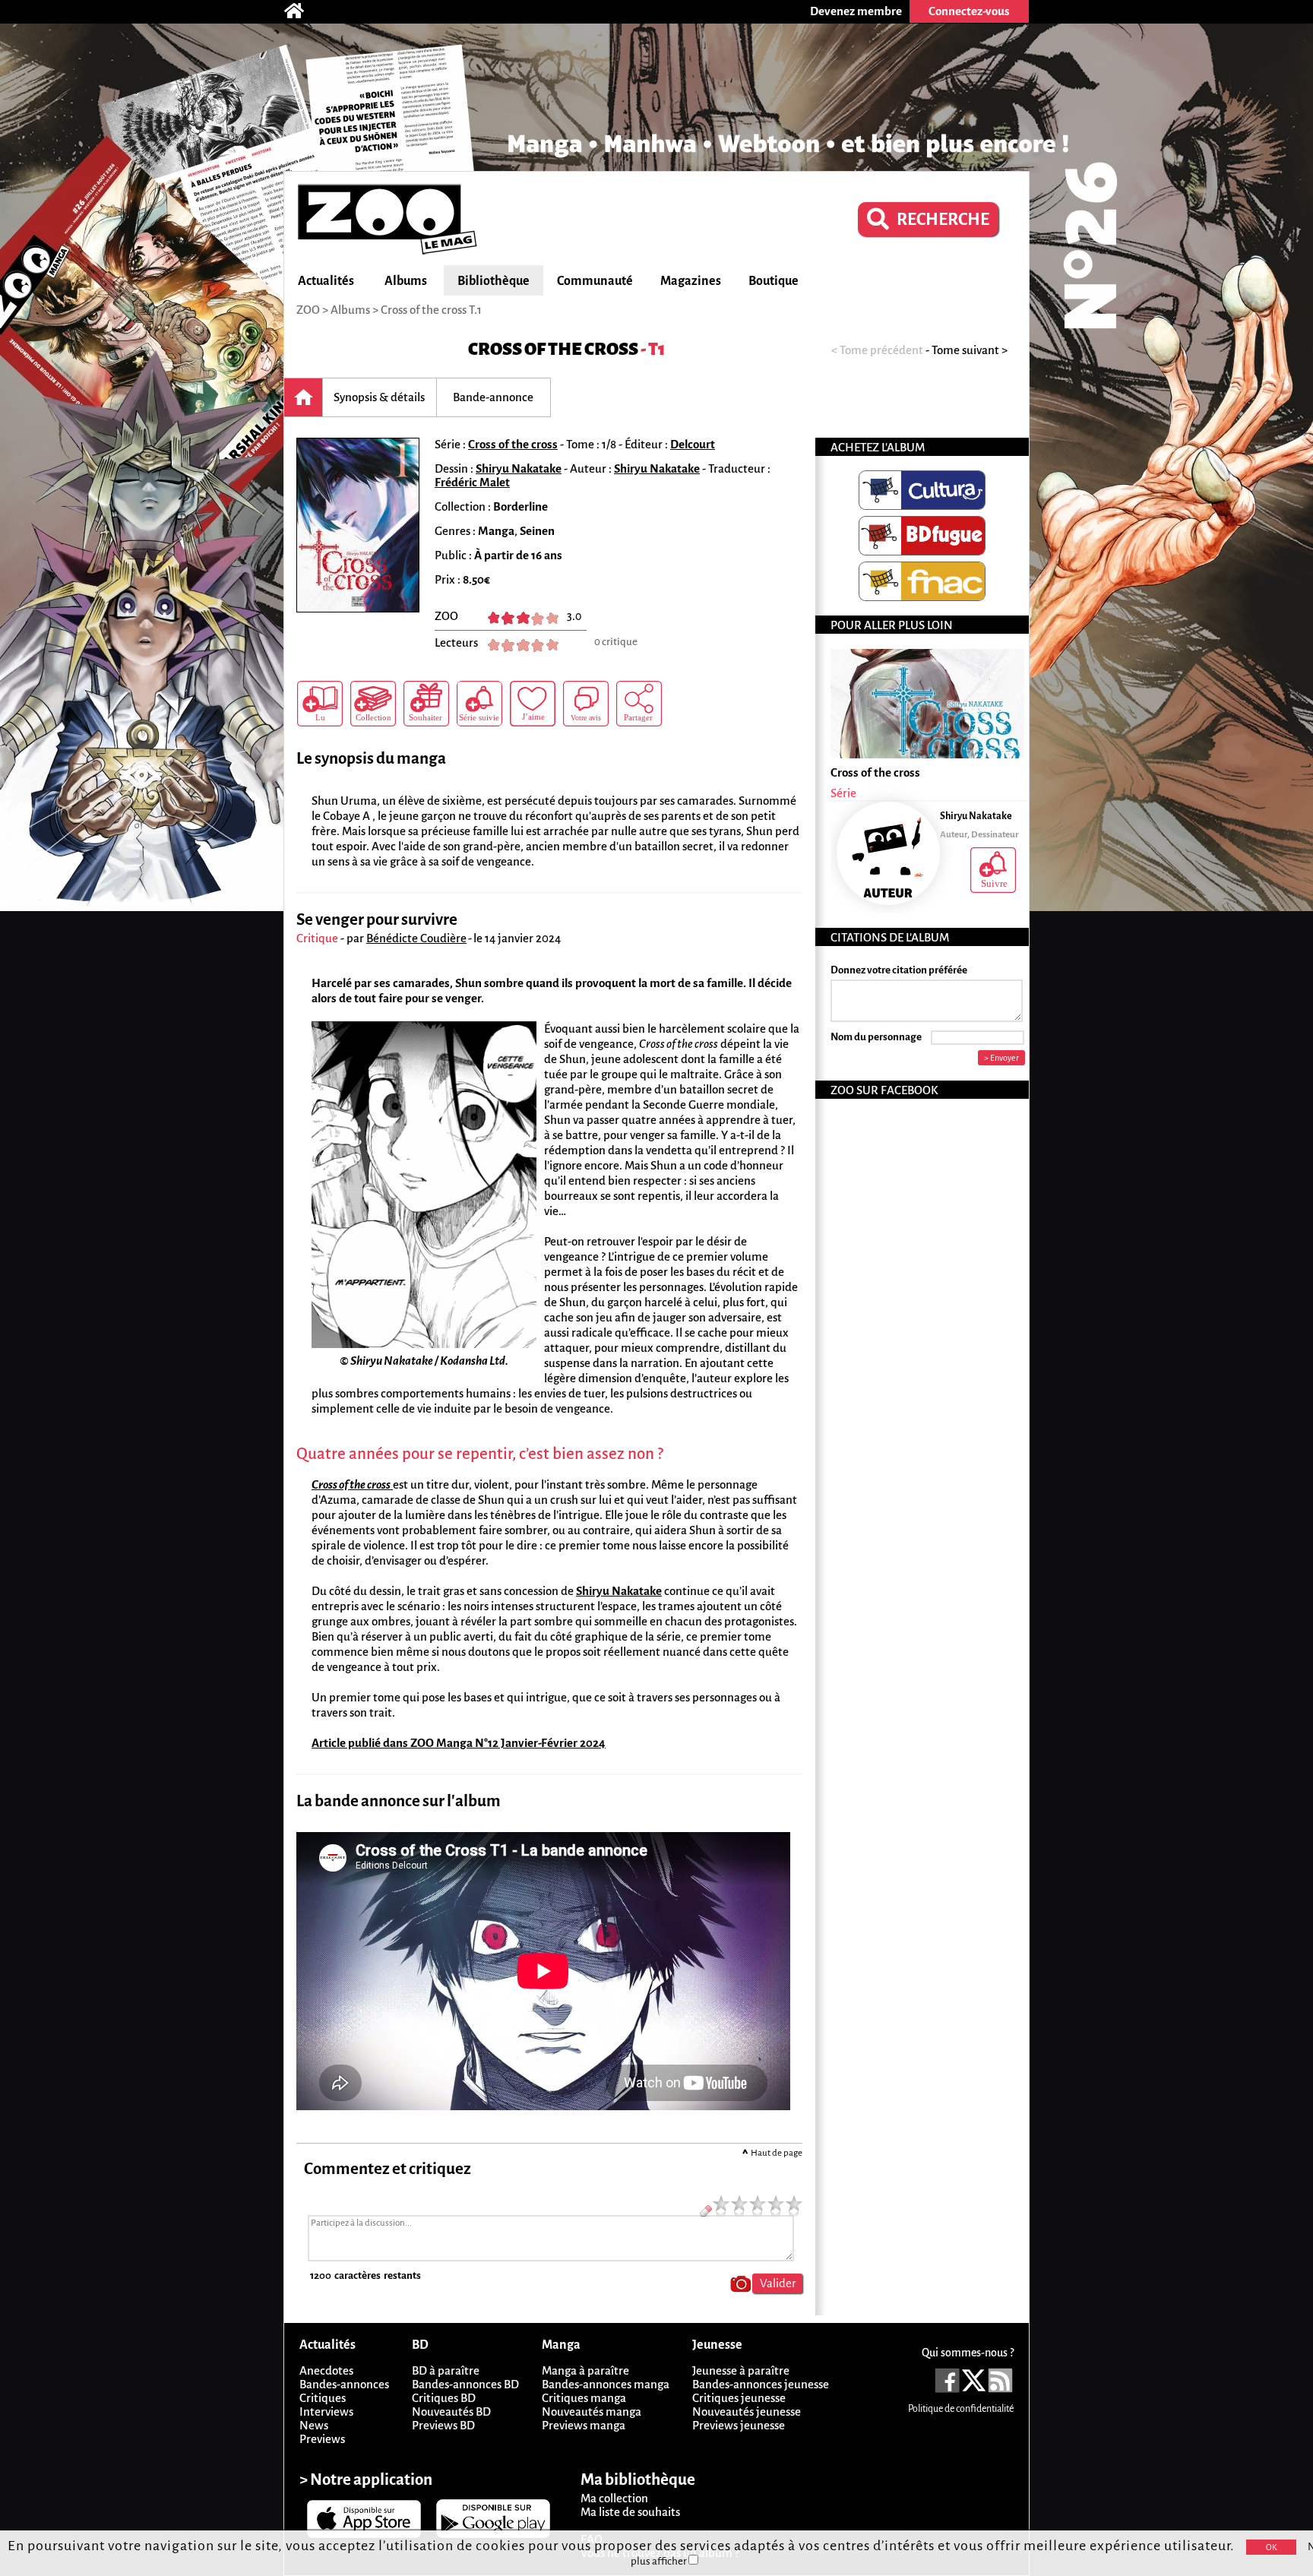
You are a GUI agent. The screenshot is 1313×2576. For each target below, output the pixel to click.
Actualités (326, 281)
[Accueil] (302, 11)
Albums (406, 281)
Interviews (326, 2411)
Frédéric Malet (472, 482)
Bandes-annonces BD (465, 2384)
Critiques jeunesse (739, 2398)
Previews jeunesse (739, 2425)
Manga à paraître (585, 2370)
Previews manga (584, 2425)
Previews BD (443, 2425)
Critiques (323, 2398)
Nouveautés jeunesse (747, 2411)
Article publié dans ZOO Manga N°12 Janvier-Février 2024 (459, 1743)
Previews (322, 2439)
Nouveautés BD (451, 2411)
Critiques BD (444, 2398)
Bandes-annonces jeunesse (761, 2384)
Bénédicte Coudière (416, 938)
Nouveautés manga (592, 2411)
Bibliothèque (494, 281)
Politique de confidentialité (961, 2409)
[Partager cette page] (639, 704)
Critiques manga (584, 2398)
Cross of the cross (553, 349)
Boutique (774, 281)
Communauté (595, 281)
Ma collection (614, 2498)
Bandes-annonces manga (606, 2384)
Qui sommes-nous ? (968, 2353)
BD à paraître (446, 2370)
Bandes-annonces (344, 2384)
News (314, 2425)
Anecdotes (326, 2370)
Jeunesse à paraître (741, 2370)
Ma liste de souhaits (630, 2512)
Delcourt (693, 444)
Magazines (691, 281)
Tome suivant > (970, 350)
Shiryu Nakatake (519, 468)
